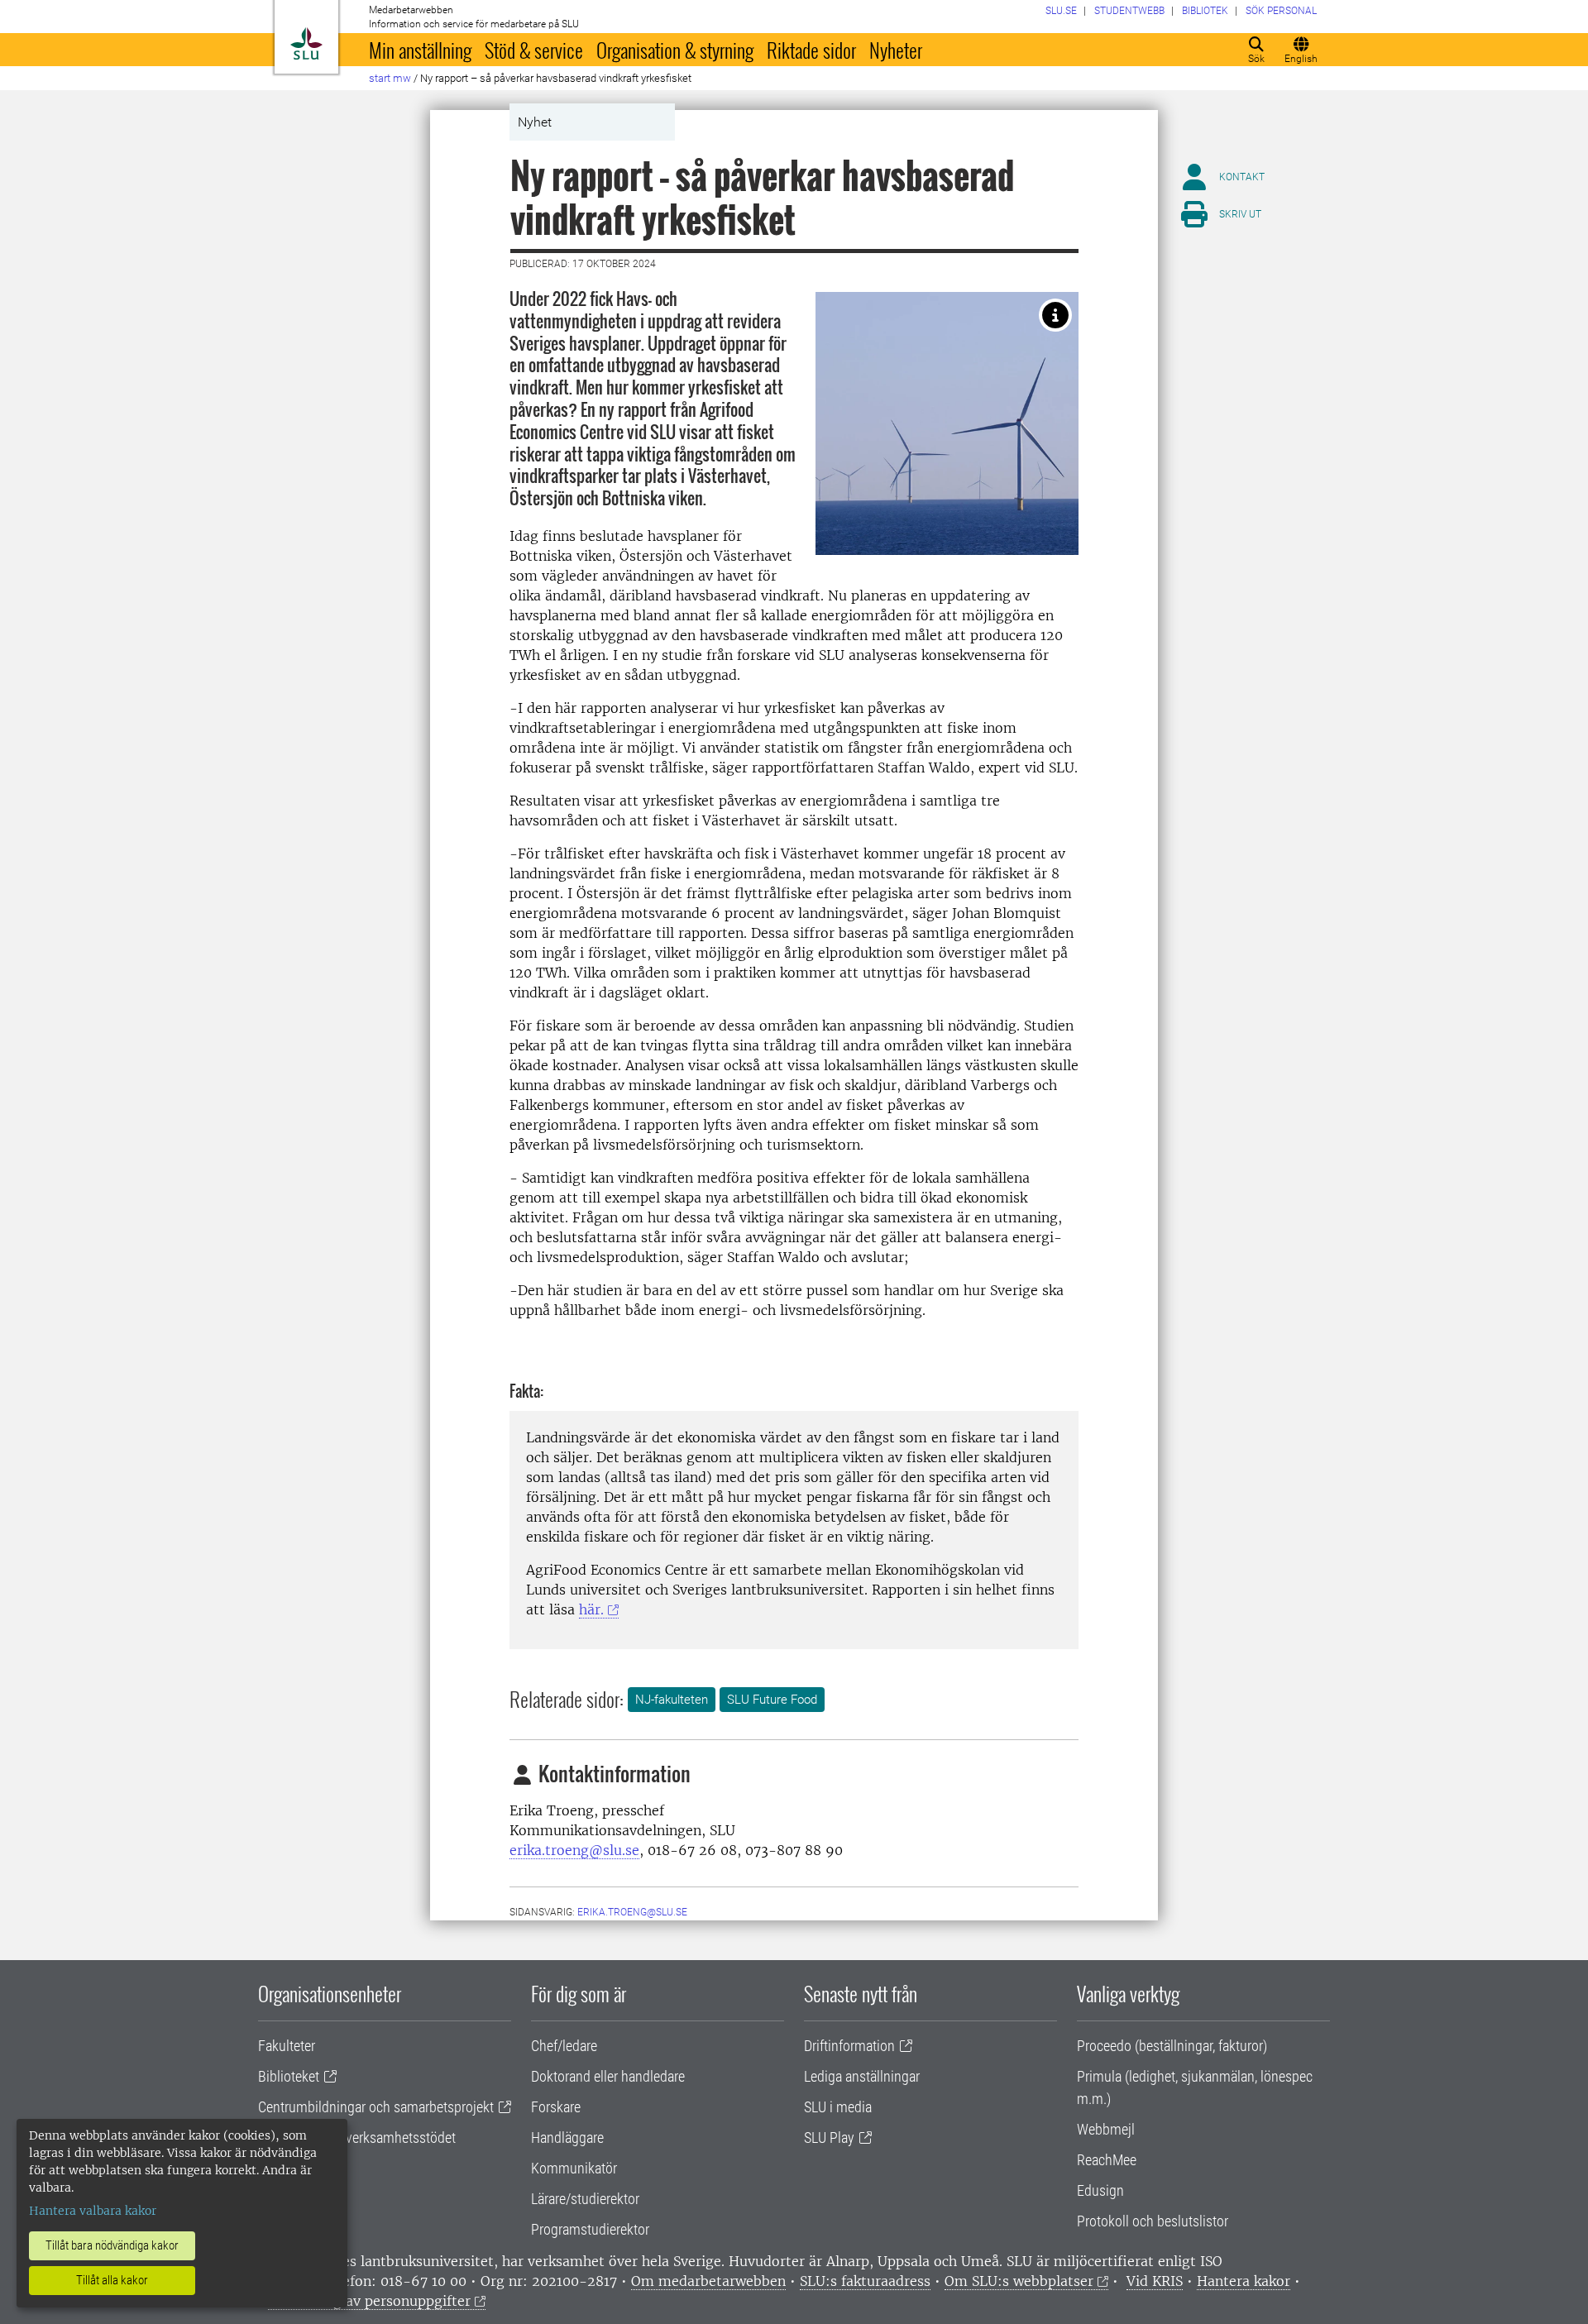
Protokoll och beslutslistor (1153, 2221)
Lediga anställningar (862, 2076)
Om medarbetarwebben (708, 2281)
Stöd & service (534, 50)
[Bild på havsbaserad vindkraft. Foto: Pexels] (1055, 315)
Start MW (390, 78)
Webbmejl (1106, 2129)
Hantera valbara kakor (93, 2211)
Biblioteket (289, 2076)
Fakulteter (287, 2046)
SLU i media (838, 2107)
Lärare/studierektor (585, 2199)
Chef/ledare (564, 2046)
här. (591, 1609)
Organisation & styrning (675, 50)
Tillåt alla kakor (112, 2280)
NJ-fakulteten (672, 1700)
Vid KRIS (1155, 2281)
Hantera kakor (1244, 2281)
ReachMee (1107, 2160)
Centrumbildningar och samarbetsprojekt (376, 2107)
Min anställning (420, 50)
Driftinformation (849, 2046)
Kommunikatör (574, 2168)
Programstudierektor (590, 2229)
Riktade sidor (811, 50)
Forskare (556, 2107)
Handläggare (567, 2138)
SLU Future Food (772, 1700)
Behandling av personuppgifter (369, 2301)
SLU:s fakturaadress (865, 2281)
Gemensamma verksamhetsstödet (357, 2138)
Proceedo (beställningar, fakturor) (1172, 2046)
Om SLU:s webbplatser (1019, 2281)
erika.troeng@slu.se (574, 1850)
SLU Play (829, 2138)
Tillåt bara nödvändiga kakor (112, 2245)
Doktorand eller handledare (608, 2076)
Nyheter (896, 50)
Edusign (1100, 2190)
